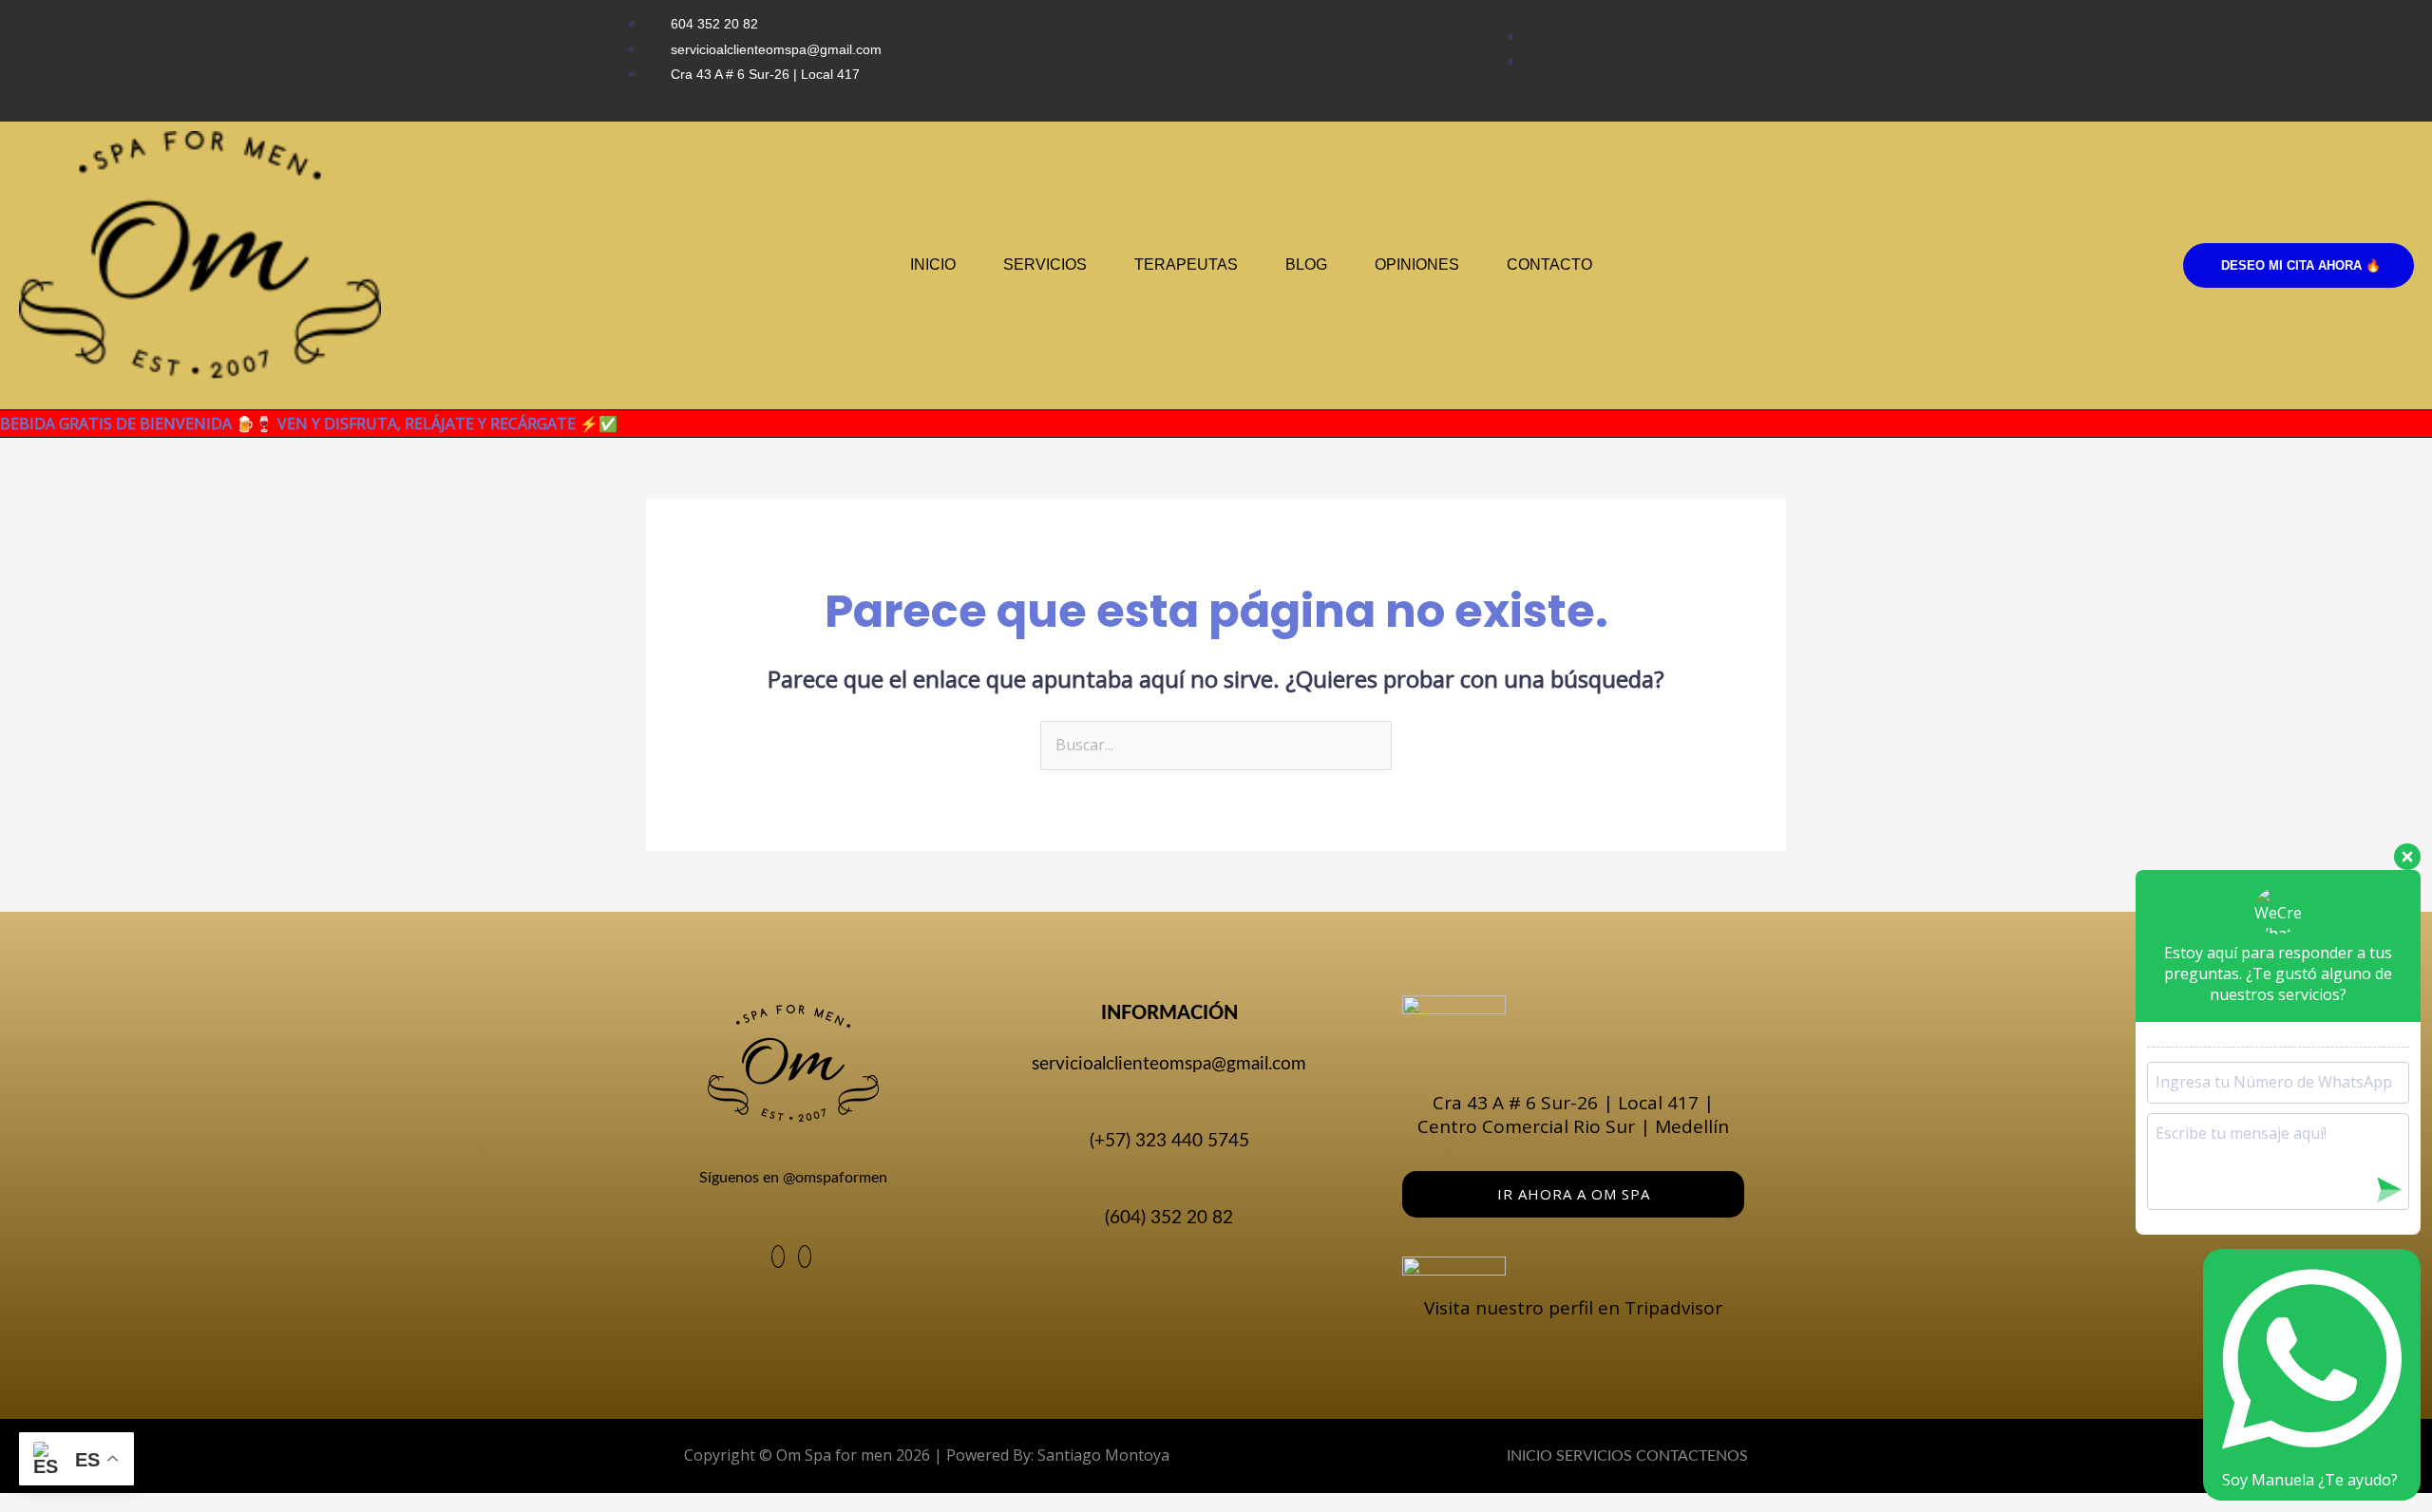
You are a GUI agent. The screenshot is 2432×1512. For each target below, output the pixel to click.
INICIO (933, 265)
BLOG (1306, 265)
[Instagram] (805, 1257)
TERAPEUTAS (1186, 265)
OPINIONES (1417, 265)
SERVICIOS (1045, 265)
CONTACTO (1549, 265)
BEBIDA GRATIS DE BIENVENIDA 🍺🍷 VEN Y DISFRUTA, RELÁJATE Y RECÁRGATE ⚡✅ (309, 424)
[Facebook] (778, 1257)
